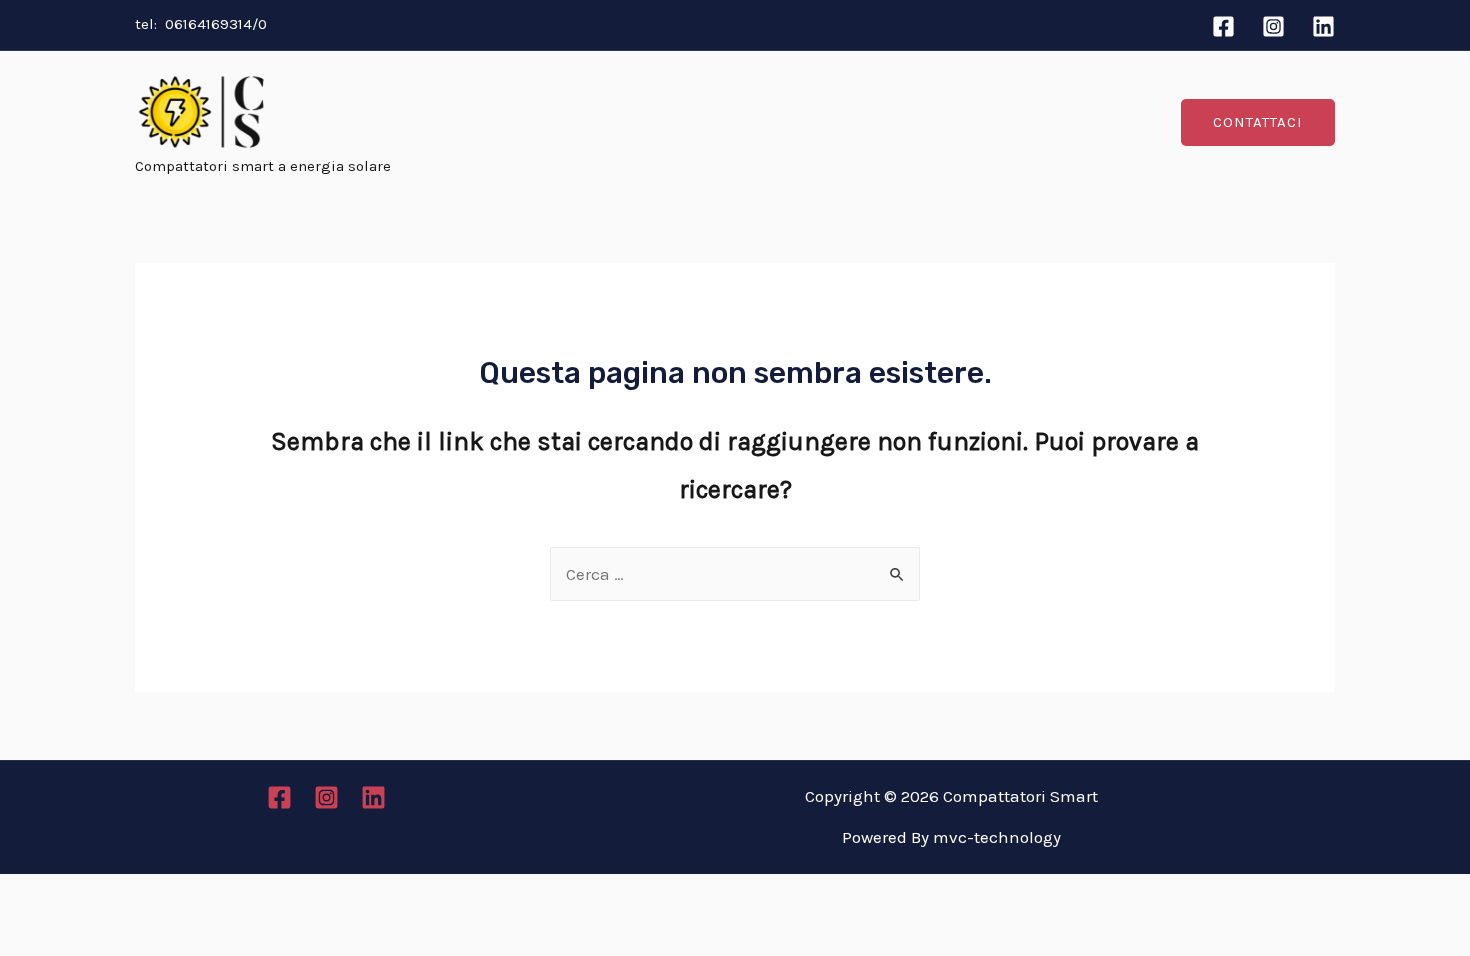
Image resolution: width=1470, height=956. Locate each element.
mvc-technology (997, 837)
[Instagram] (1273, 26)
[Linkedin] (1323, 26)
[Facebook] (1223, 26)
